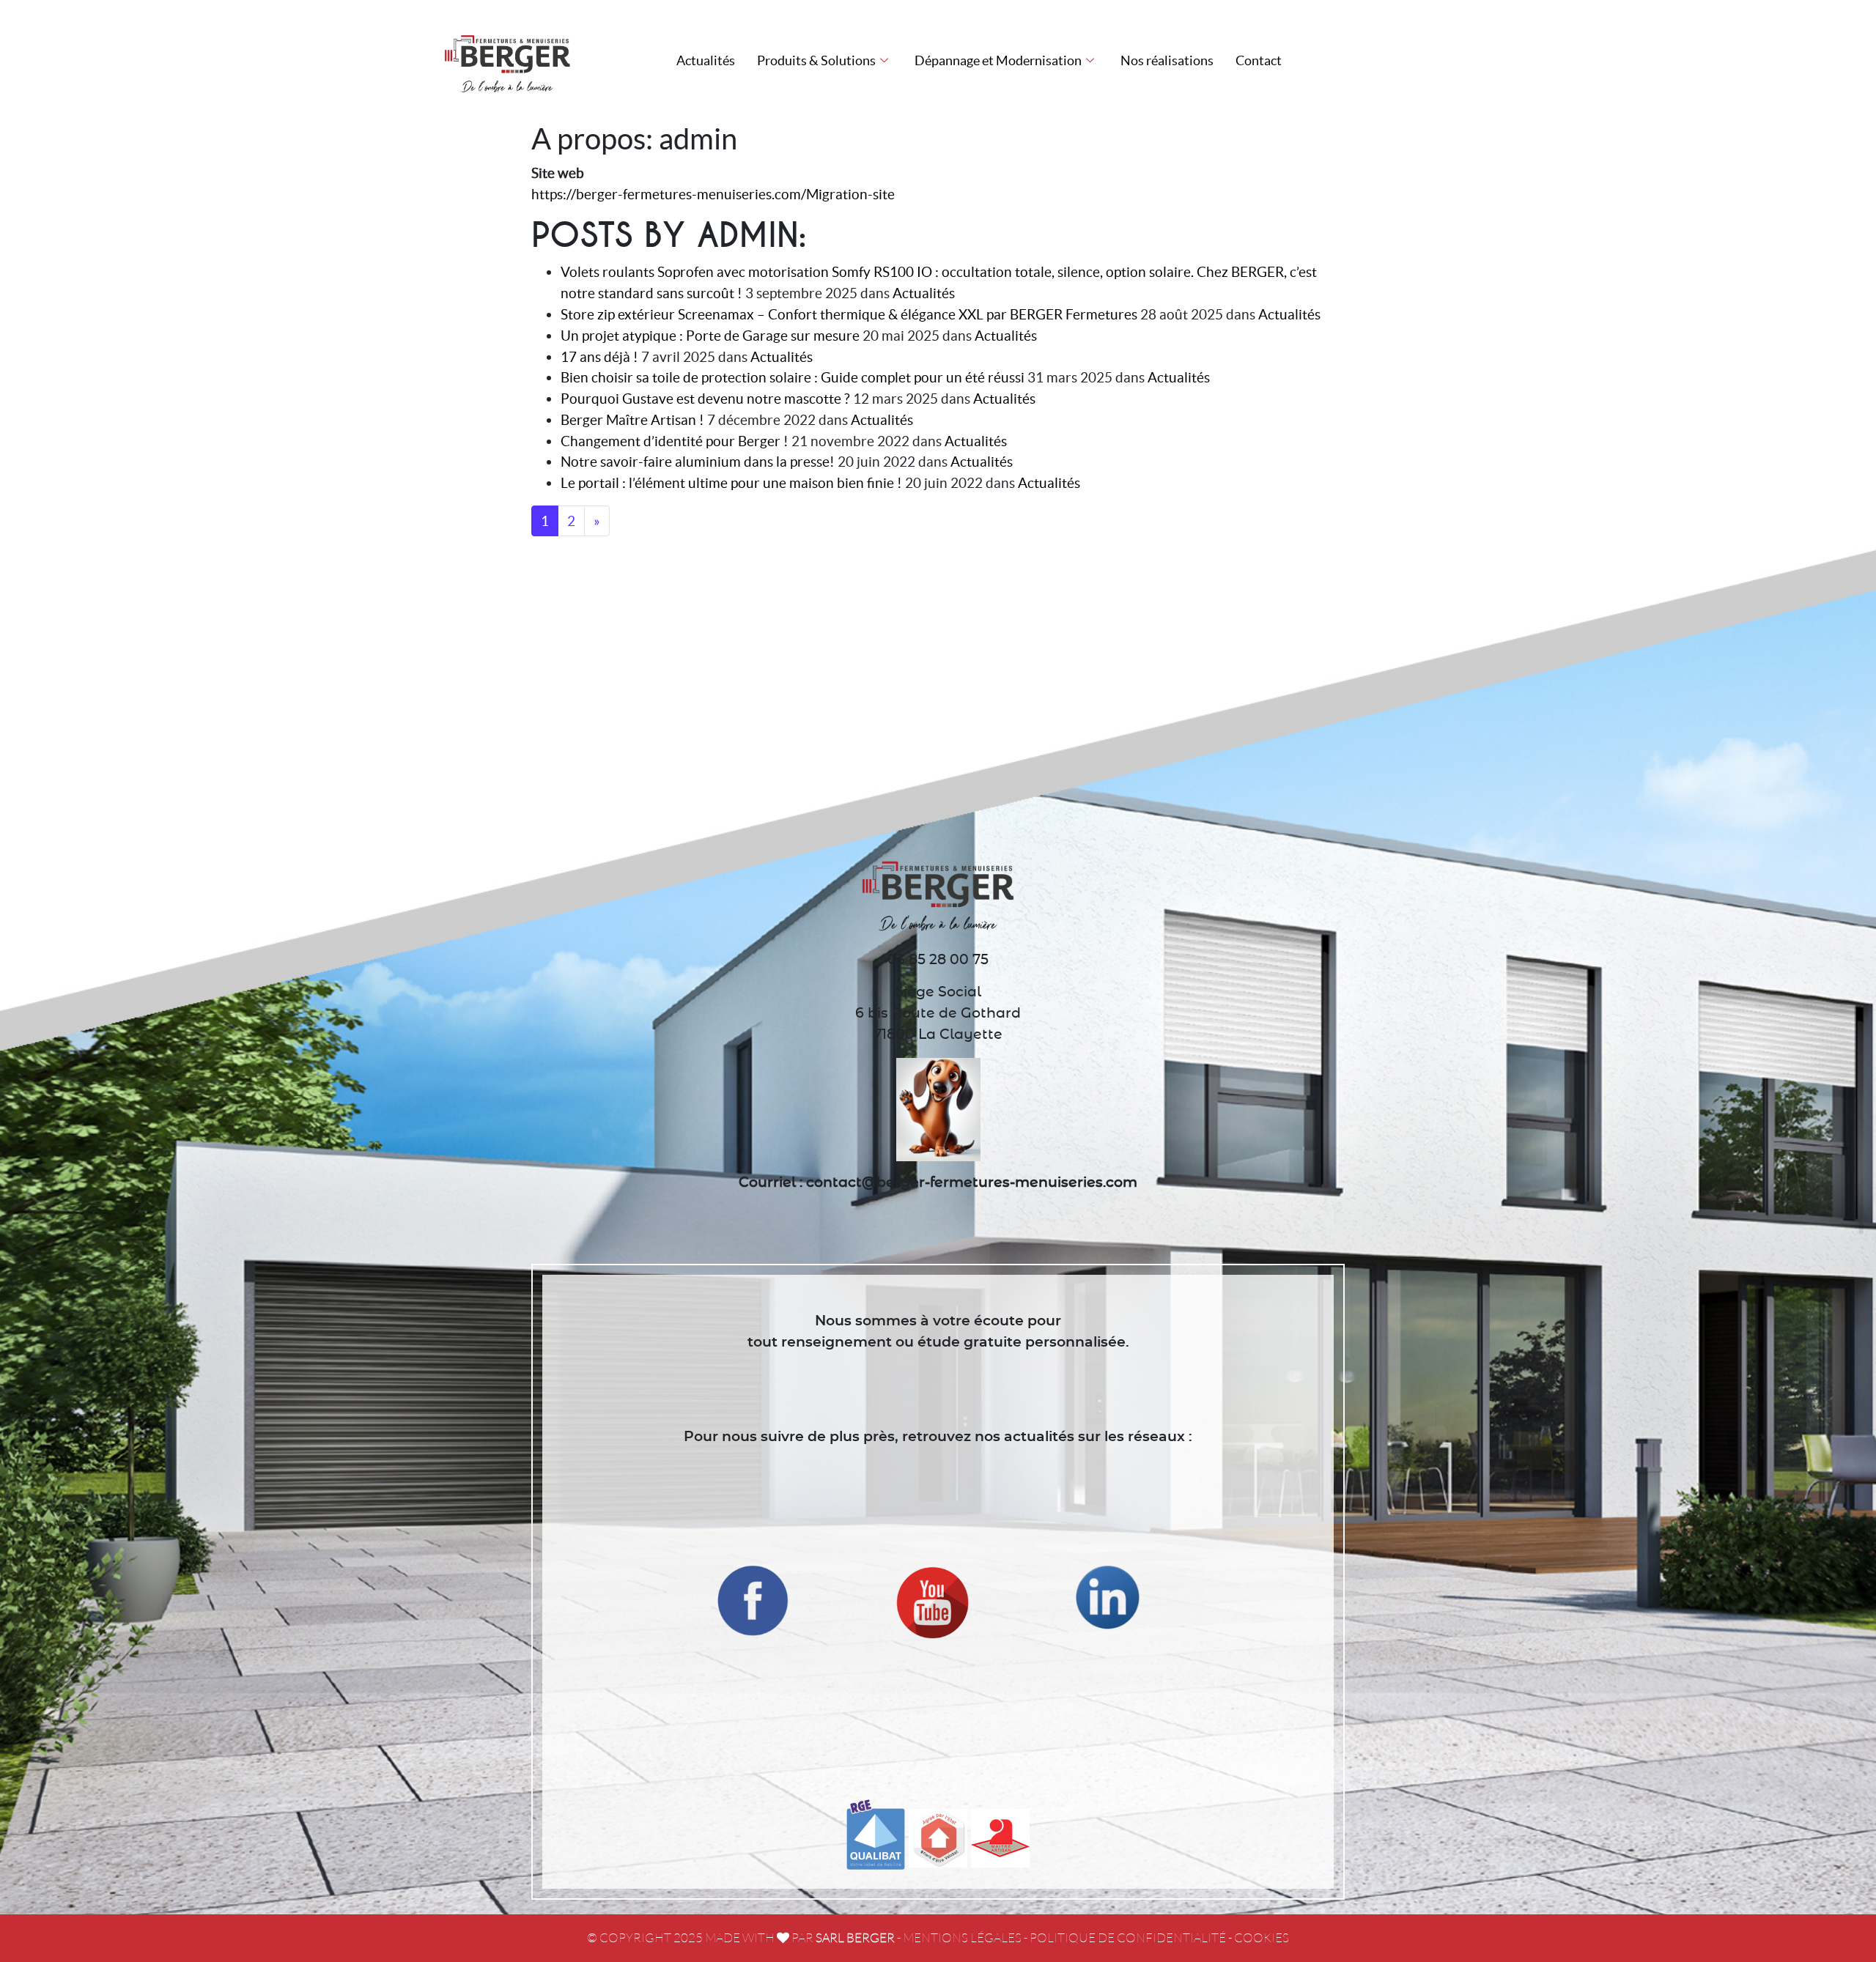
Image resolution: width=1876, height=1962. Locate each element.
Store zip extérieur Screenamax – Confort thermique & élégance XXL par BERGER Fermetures (849, 314)
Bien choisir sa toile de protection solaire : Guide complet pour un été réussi (793, 377)
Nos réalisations (1167, 60)
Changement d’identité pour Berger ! (675, 441)
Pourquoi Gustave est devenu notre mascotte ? (705, 399)
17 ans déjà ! (599, 357)
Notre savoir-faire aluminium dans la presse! (698, 462)
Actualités (706, 60)
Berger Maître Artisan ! (632, 420)
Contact (1259, 60)
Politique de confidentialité (1128, 1938)
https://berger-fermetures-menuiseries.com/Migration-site (713, 194)
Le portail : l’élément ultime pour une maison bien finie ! (731, 483)
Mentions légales (962, 1938)
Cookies (1262, 1938)
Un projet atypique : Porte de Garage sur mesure (710, 336)
